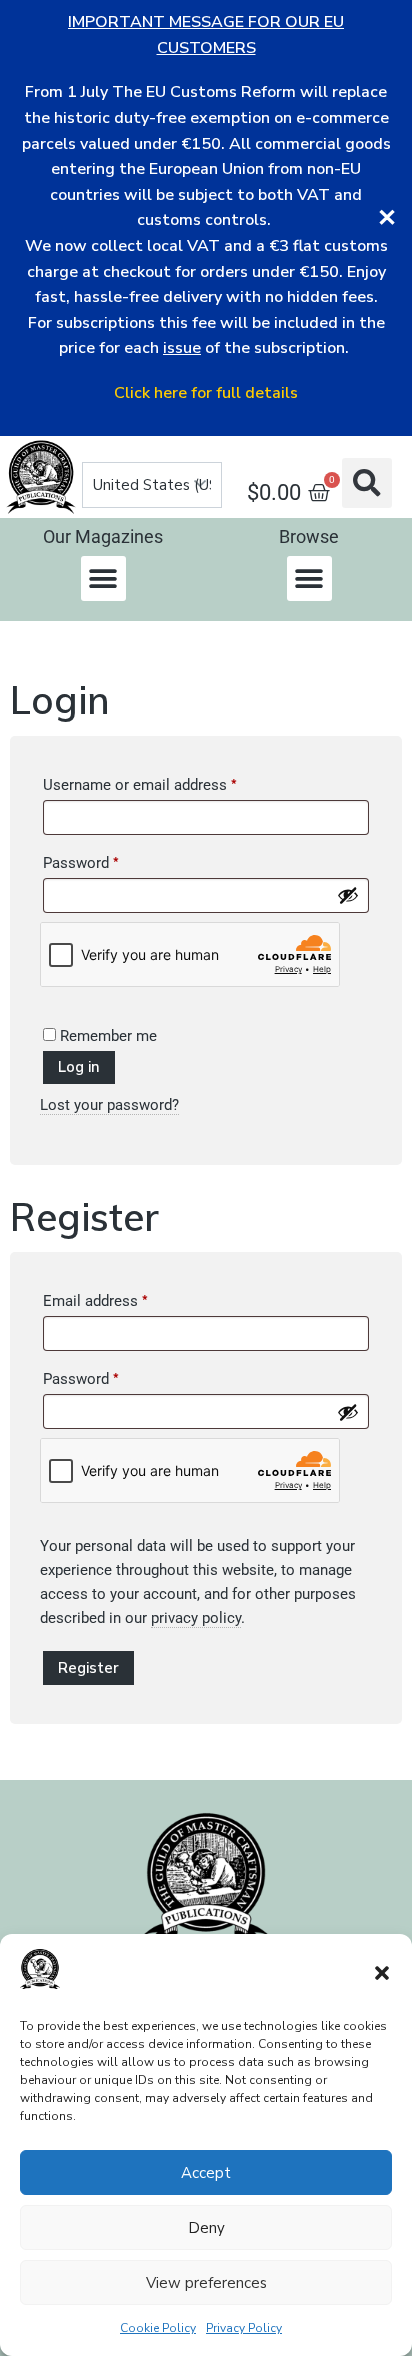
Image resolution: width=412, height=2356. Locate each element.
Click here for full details (206, 393)
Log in (79, 1067)
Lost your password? (109, 1105)
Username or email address (169, 782)
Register (88, 1668)
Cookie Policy (158, 2328)
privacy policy (196, 1618)
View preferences (206, 2283)
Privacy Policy (244, 2328)
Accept (206, 2173)
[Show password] (348, 895)
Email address (124, 1298)
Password (110, 860)
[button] (382, 1973)
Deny (206, 2228)
